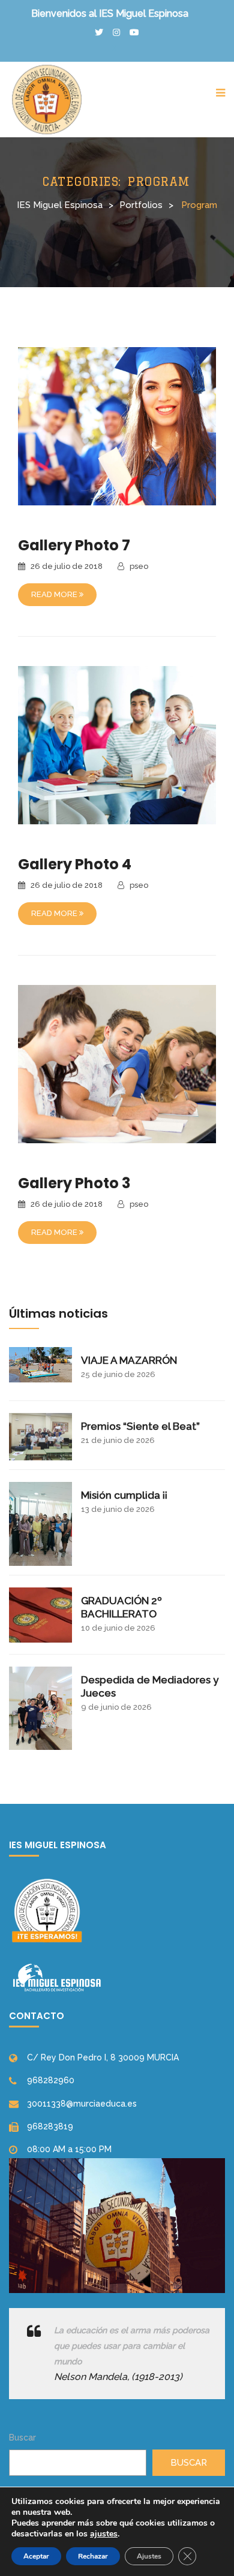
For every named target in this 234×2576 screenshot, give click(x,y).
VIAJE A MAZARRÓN (129, 1360)
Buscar (22, 2438)
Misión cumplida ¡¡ (124, 1495)
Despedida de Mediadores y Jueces (150, 1686)
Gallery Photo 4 (75, 864)
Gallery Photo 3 (74, 1183)
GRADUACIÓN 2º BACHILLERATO (121, 1607)
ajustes (104, 2534)
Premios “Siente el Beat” (140, 1426)
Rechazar (93, 2556)
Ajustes (149, 2556)
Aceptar (36, 2556)
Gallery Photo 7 (74, 545)
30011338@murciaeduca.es (82, 2104)
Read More (55, 594)
